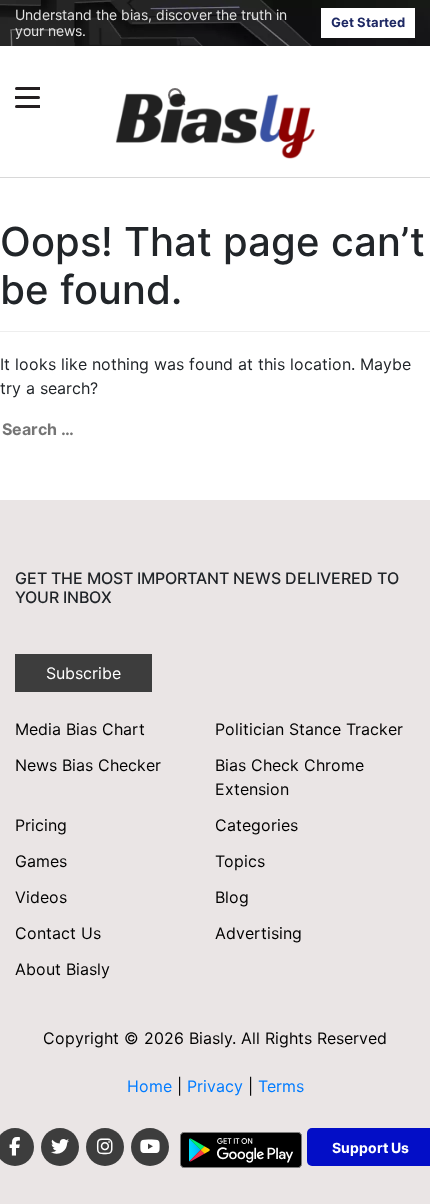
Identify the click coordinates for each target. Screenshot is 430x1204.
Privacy (217, 1086)
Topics (240, 861)
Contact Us (58, 933)
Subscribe (83, 673)
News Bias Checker (88, 765)
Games (41, 861)
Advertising (258, 933)
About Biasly (62, 969)
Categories (256, 825)
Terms (281, 1086)
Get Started (368, 22)
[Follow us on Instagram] (105, 1147)
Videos (41, 897)
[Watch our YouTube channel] (150, 1147)
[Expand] (27, 97)
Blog (232, 897)
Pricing (41, 825)
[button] (176, 97)
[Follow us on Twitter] (60, 1147)
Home (149, 1086)
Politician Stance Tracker (309, 729)
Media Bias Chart (80, 729)
